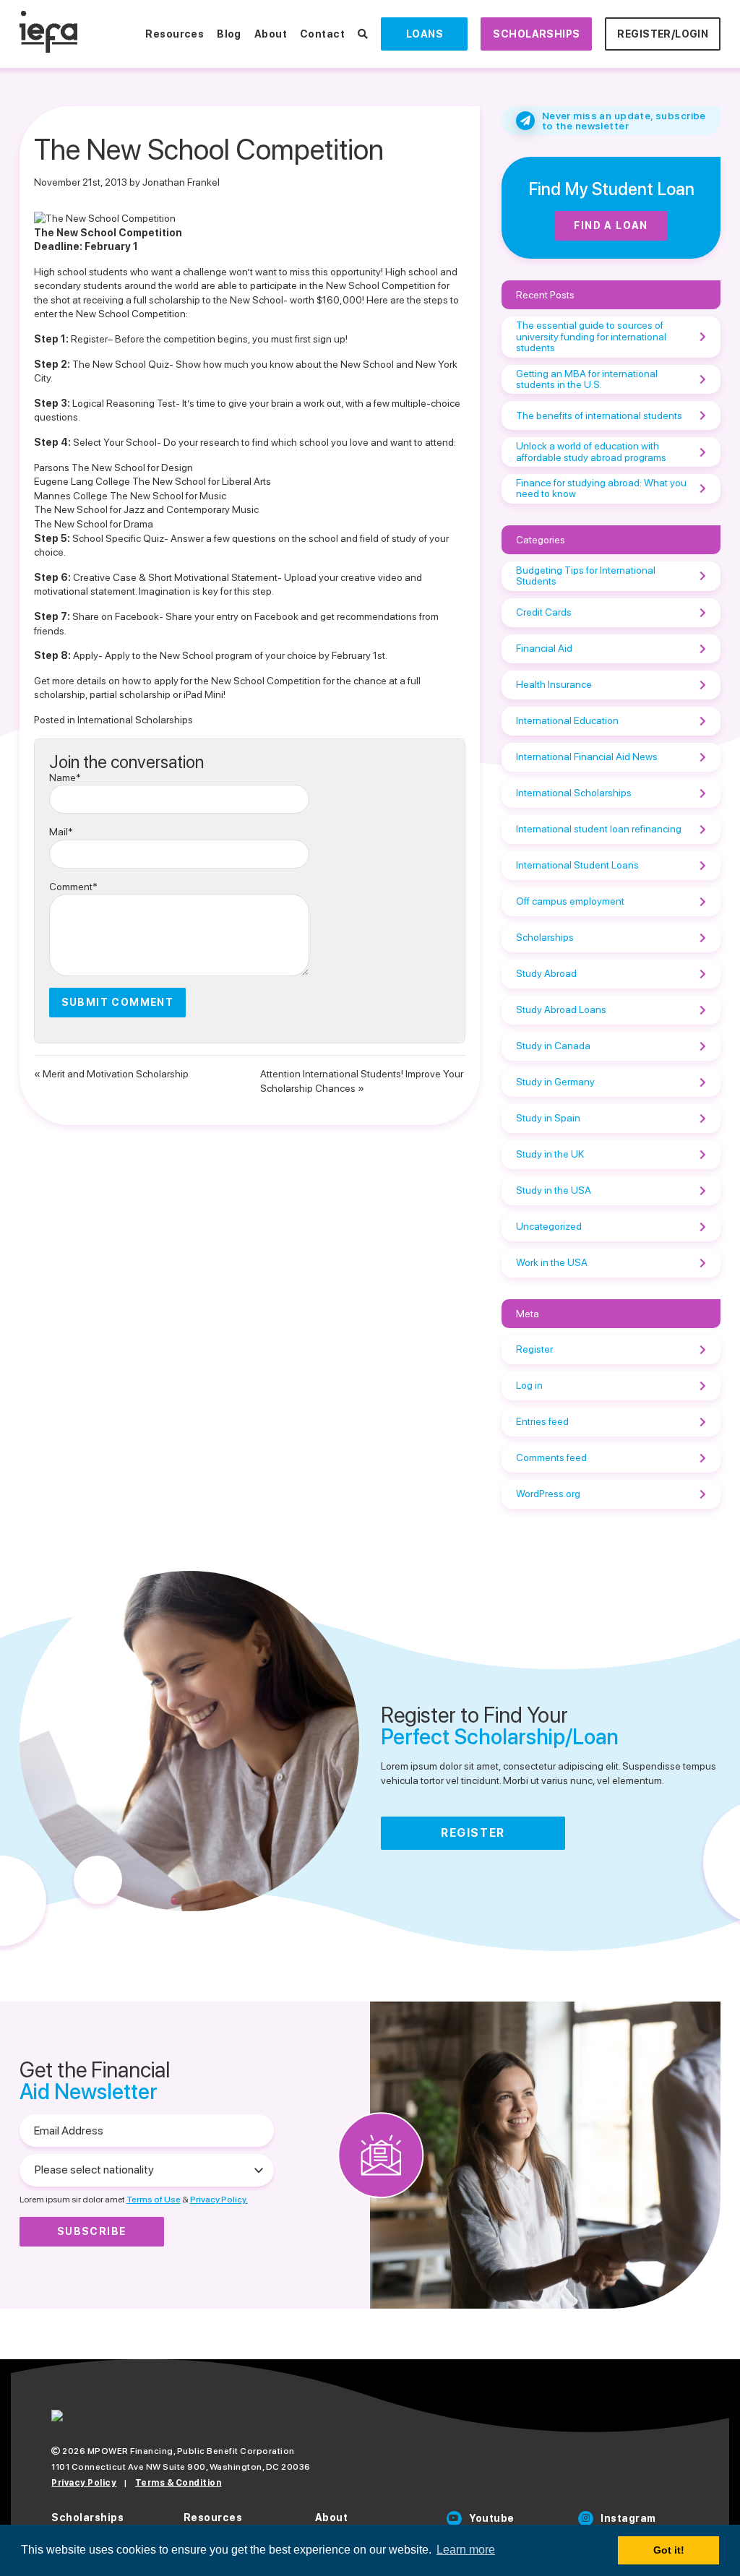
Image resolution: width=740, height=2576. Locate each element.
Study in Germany (555, 1082)
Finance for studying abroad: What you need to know (601, 488)
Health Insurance (554, 684)
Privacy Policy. (219, 2200)
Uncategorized (549, 1226)
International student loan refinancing (599, 829)
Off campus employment (570, 901)
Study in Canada (553, 1046)
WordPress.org (548, 1494)
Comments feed (551, 1457)
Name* (65, 777)
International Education (567, 720)
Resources (175, 34)
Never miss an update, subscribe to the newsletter (624, 121)
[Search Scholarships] (363, 34)
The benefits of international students (599, 415)
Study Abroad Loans (561, 1009)
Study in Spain (548, 1118)
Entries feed (542, 1421)
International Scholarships (135, 720)
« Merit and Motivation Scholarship (111, 1074)
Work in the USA (552, 1262)
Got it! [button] (669, 2550)
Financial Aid (544, 648)
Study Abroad (546, 973)
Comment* (73, 887)
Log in (529, 1385)
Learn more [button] (466, 2550)
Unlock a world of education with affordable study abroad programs (591, 451)
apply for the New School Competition (238, 681)
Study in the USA (554, 1190)
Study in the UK (550, 1154)
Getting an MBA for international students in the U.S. (587, 379)
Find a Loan (611, 225)
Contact (322, 34)
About (271, 34)
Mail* (61, 832)
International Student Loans (577, 865)
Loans (425, 34)
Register (89, 339)
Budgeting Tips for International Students (586, 576)
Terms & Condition (178, 2483)
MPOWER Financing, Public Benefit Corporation (191, 2451)
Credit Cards (544, 612)
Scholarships (536, 34)
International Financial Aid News (587, 757)
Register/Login (663, 34)
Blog (229, 34)
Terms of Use (154, 2200)
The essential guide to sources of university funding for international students (591, 336)
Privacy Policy (84, 2483)
